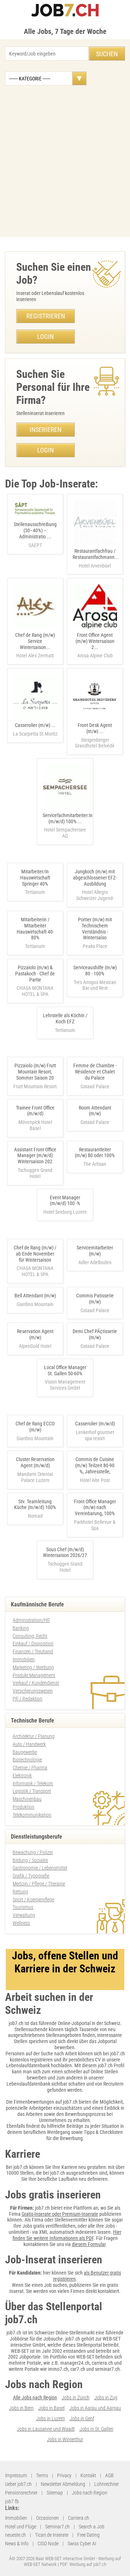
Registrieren (46, 316)
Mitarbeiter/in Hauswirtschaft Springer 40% (35, 878)
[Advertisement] (65, 161)
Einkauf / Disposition (33, 1644)
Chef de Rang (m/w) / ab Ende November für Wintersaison (35, 1254)
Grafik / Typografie (31, 1876)
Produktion (23, 1807)
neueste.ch (16, 2535)
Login (45, 337)
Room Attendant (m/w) (95, 1111)
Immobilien (24, 1659)
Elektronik (22, 1776)
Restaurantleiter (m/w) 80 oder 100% (95, 1153)
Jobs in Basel (51, 2408)
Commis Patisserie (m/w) (95, 1299)
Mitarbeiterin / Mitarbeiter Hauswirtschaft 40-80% (35, 928)
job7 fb (12, 2501)
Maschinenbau (27, 1799)
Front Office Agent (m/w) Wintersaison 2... (95, 645)
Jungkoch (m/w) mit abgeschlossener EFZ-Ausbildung (95, 878)
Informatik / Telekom (33, 1783)
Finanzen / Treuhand (33, 1651)
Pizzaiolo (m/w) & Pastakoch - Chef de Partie (35, 974)
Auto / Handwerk (29, 1744)
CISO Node (48, 2544)
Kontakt (88, 2475)
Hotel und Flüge (21, 2527)
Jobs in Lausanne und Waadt (46, 2429)
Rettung (20, 1892)
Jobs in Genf (82, 2418)
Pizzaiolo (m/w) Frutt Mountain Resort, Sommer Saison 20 (35, 1072)
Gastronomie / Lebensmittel (40, 1868)
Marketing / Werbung (33, 1667)
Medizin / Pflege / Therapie (39, 1884)
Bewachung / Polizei (33, 1852)
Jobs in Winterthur (65, 2439)
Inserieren (45, 430)
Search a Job (92, 2527)
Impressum (16, 2475)
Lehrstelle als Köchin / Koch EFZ (65, 1018)
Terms (42, 2475)
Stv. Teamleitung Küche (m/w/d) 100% (35, 1505)
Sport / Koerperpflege (33, 1900)
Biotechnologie (27, 1760)
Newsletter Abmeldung (63, 2484)
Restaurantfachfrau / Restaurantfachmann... (96, 558)
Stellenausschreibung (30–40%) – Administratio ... (35, 535)
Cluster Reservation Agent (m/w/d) (35, 1462)
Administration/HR (31, 1620)
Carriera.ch (79, 2518)
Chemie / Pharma (30, 1768)
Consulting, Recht (30, 1636)
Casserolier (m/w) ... (35, 729)
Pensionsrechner (21, 2493)
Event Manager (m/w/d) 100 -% (65, 1201)
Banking (21, 1628)
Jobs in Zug (106, 2398)
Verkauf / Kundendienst (36, 1683)
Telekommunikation (32, 1815)
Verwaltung (24, 1915)
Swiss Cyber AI (82, 2544)
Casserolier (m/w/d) (95, 1424)
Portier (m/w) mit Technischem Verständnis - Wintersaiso (95, 928)
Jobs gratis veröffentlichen (49, 2226)
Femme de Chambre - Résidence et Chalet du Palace (95, 1072)
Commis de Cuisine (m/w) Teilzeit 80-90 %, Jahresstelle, (95, 1465)
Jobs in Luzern (51, 2418)
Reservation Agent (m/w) (35, 1334)
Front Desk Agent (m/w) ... (95, 735)
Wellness (21, 1923)
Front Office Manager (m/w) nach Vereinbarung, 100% (95, 1508)
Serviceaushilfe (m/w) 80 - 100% (95, 971)
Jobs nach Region (90, 2493)
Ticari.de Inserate (52, 2535)
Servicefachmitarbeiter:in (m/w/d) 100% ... (68, 826)
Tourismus (23, 1907)
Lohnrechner (107, 2484)
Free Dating (88, 2535)
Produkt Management (34, 1675)
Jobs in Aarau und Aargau (95, 2408)
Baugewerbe (25, 1752)
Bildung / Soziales (30, 1860)
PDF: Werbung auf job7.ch (83, 2564)
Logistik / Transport (32, 1791)
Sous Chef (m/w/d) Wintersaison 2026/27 (65, 1552)
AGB (109, 2475)
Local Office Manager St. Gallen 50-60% (65, 1370)
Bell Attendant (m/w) (35, 1296)
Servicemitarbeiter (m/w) (95, 1251)
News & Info (17, 2544)
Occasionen (47, 2518)
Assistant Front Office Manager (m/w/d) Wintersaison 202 (35, 1156)
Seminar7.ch (57, 2527)
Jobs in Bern (21, 2408)
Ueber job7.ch (18, 2484)
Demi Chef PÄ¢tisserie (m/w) (95, 1334)
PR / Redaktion (27, 1699)
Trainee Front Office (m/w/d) (35, 1111)
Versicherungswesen (33, 1691)
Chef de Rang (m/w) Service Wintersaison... (35, 645)
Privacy (64, 2475)
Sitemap (55, 2493)
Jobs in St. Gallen (96, 2429)
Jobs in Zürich (76, 2398)
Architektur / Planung (34, 1736)
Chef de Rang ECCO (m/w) (35, 1427)
